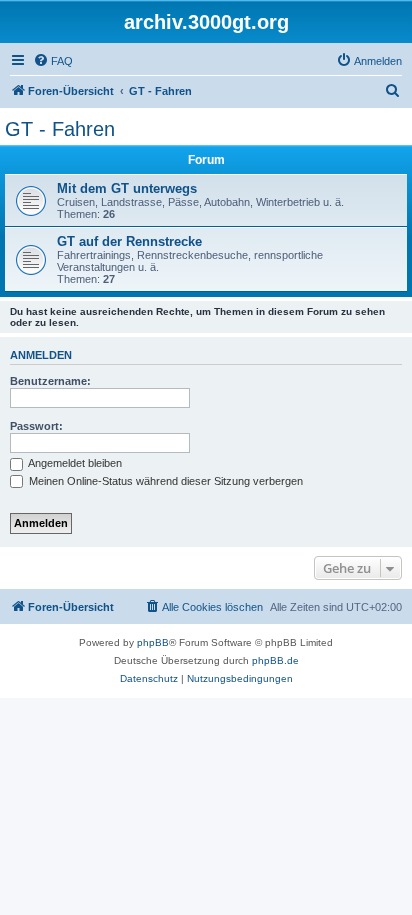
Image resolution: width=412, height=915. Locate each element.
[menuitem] (53, 61)
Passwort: (36, 426)
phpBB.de (275, 660)
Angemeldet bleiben (74, 463)
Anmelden (41, 355)
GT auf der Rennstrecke (129, 241)
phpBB (153, 642)
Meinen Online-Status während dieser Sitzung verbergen (164, 481)
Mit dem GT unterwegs (127, 188)
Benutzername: (50, 381)
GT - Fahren (60, 129)
